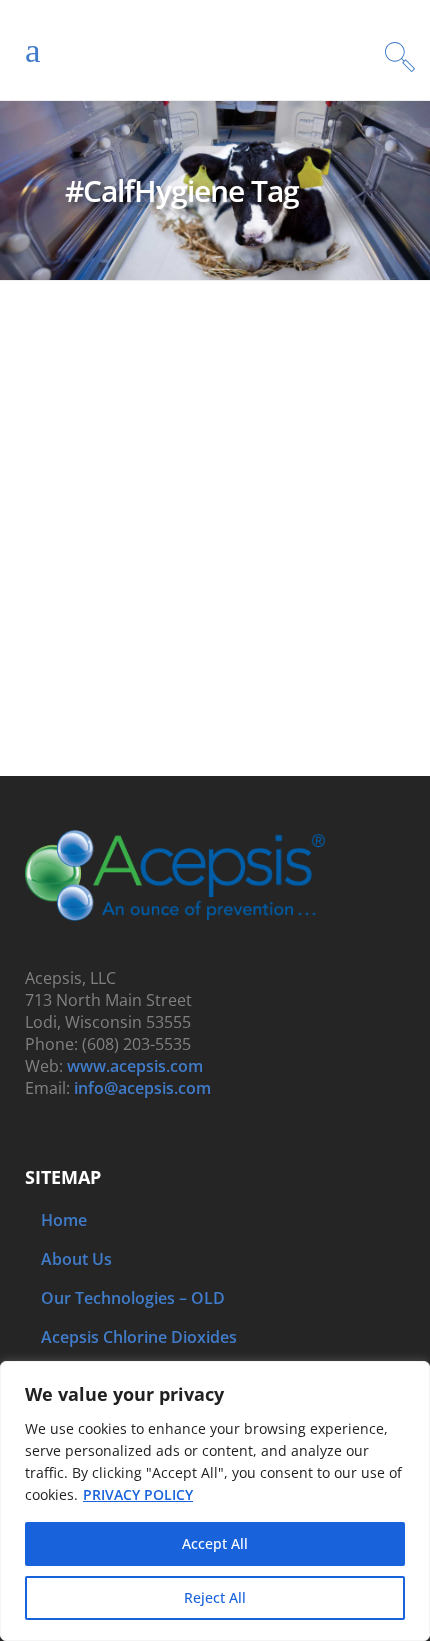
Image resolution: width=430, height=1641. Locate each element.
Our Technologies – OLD (133, 1298)
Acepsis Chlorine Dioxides (139, 1337)
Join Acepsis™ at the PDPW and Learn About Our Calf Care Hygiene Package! (199, 529)
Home (64, 1220)
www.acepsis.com (135, 1066)
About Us (76, 1259)
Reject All (215, 1597)
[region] (215, 1501)
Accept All (215, 1543)
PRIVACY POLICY (138, 1494)
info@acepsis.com (142, 1088)
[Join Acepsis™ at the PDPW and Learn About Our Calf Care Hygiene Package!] (215, 381)
